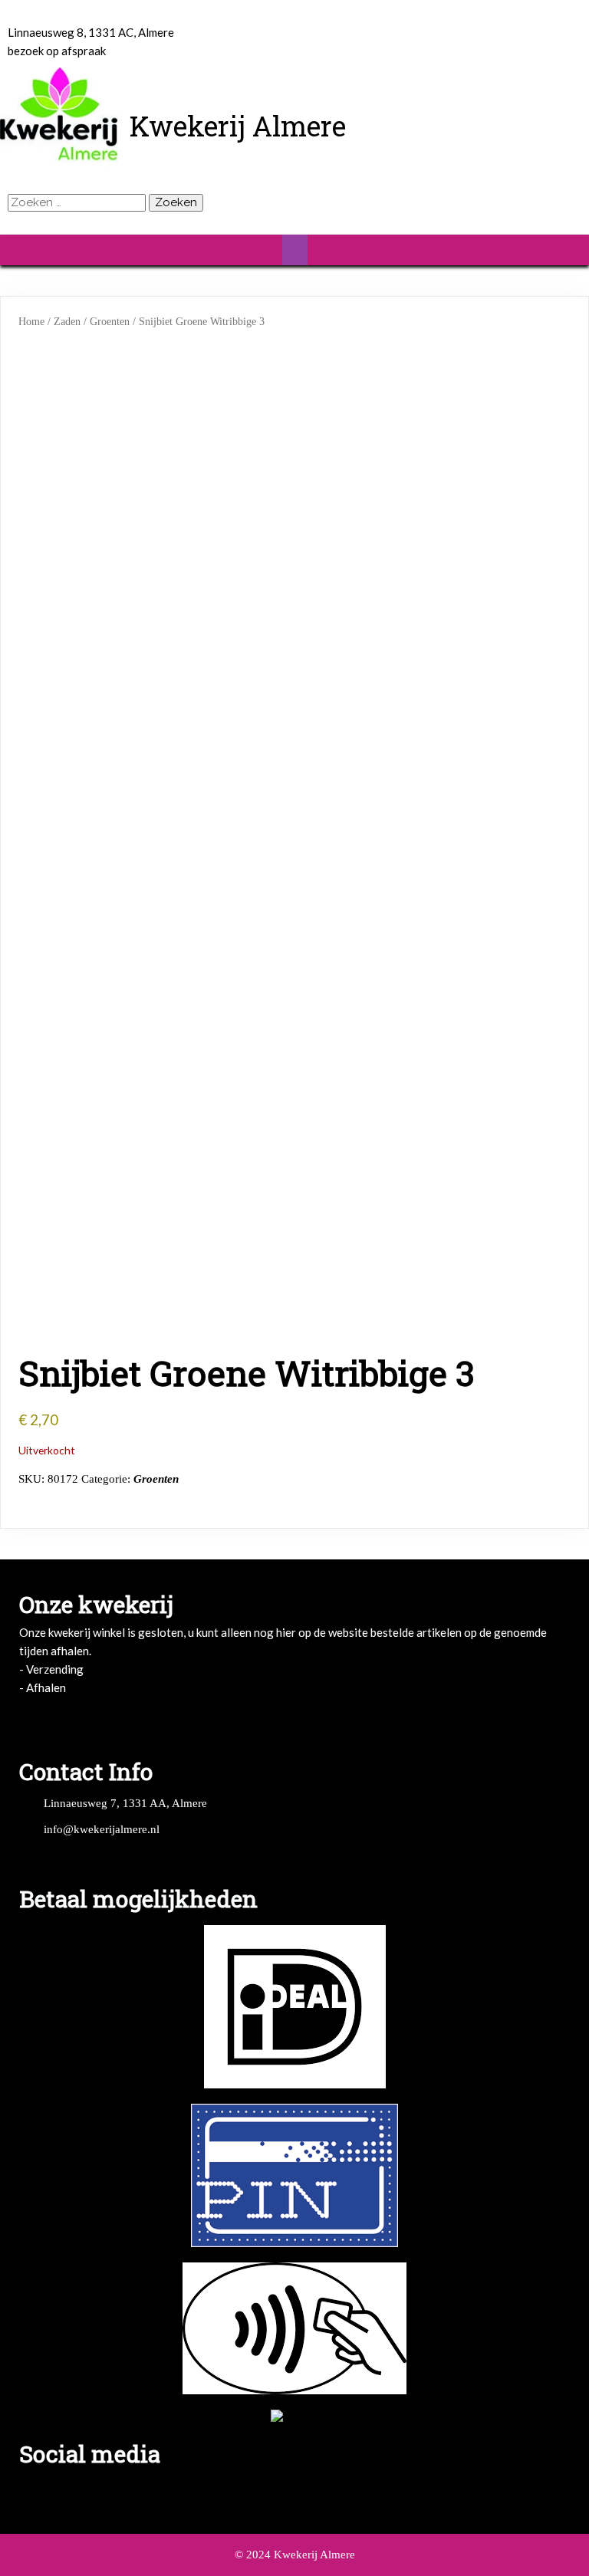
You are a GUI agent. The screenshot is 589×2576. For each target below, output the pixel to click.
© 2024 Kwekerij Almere (295, 2555)
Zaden (67, 322)
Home (31, 322)
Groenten (110, 322)
